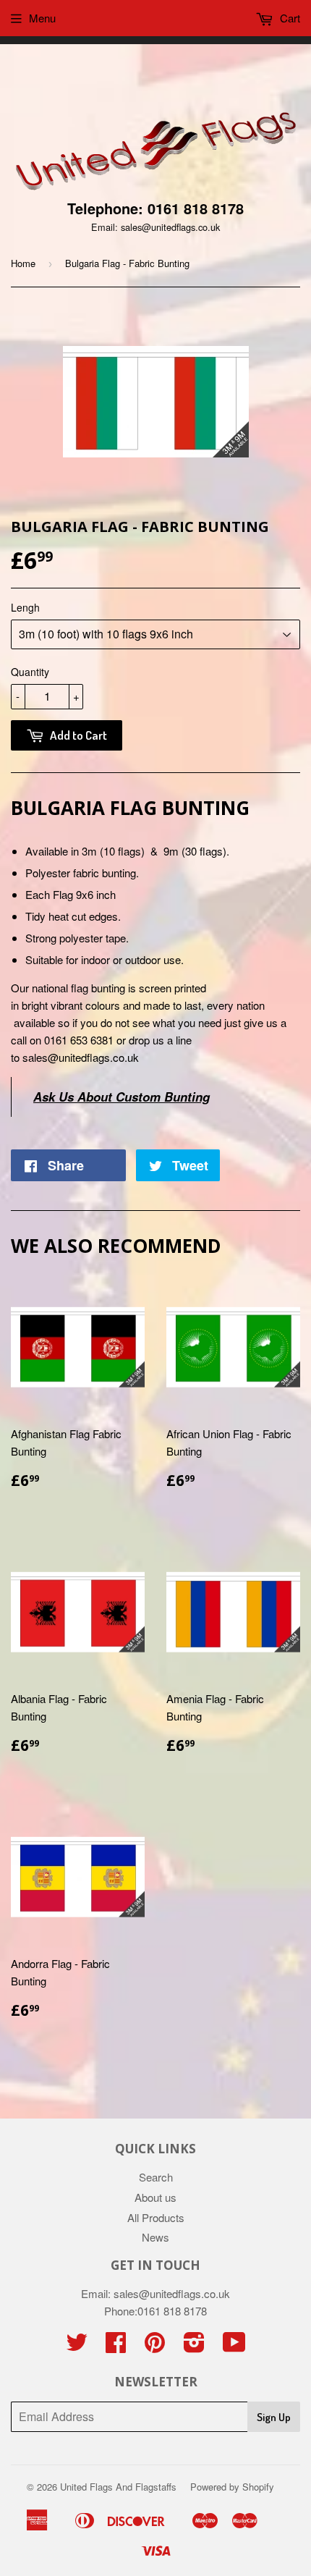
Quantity (30, 672)
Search (156, 2177)
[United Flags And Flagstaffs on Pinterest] (155, 2346)
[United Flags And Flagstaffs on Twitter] (77, 2346)
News (155, 2237)
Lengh (25, 607)
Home (23, 263)
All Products (156, 2217)
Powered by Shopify (232, 2487)
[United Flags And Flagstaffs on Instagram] (194, 2346)
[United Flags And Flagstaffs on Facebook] (116, 2346)
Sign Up (274, 2417)
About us (155, 2197)
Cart (289, 18)
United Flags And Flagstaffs (118, 2487)
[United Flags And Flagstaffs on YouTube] (234, 2346)
